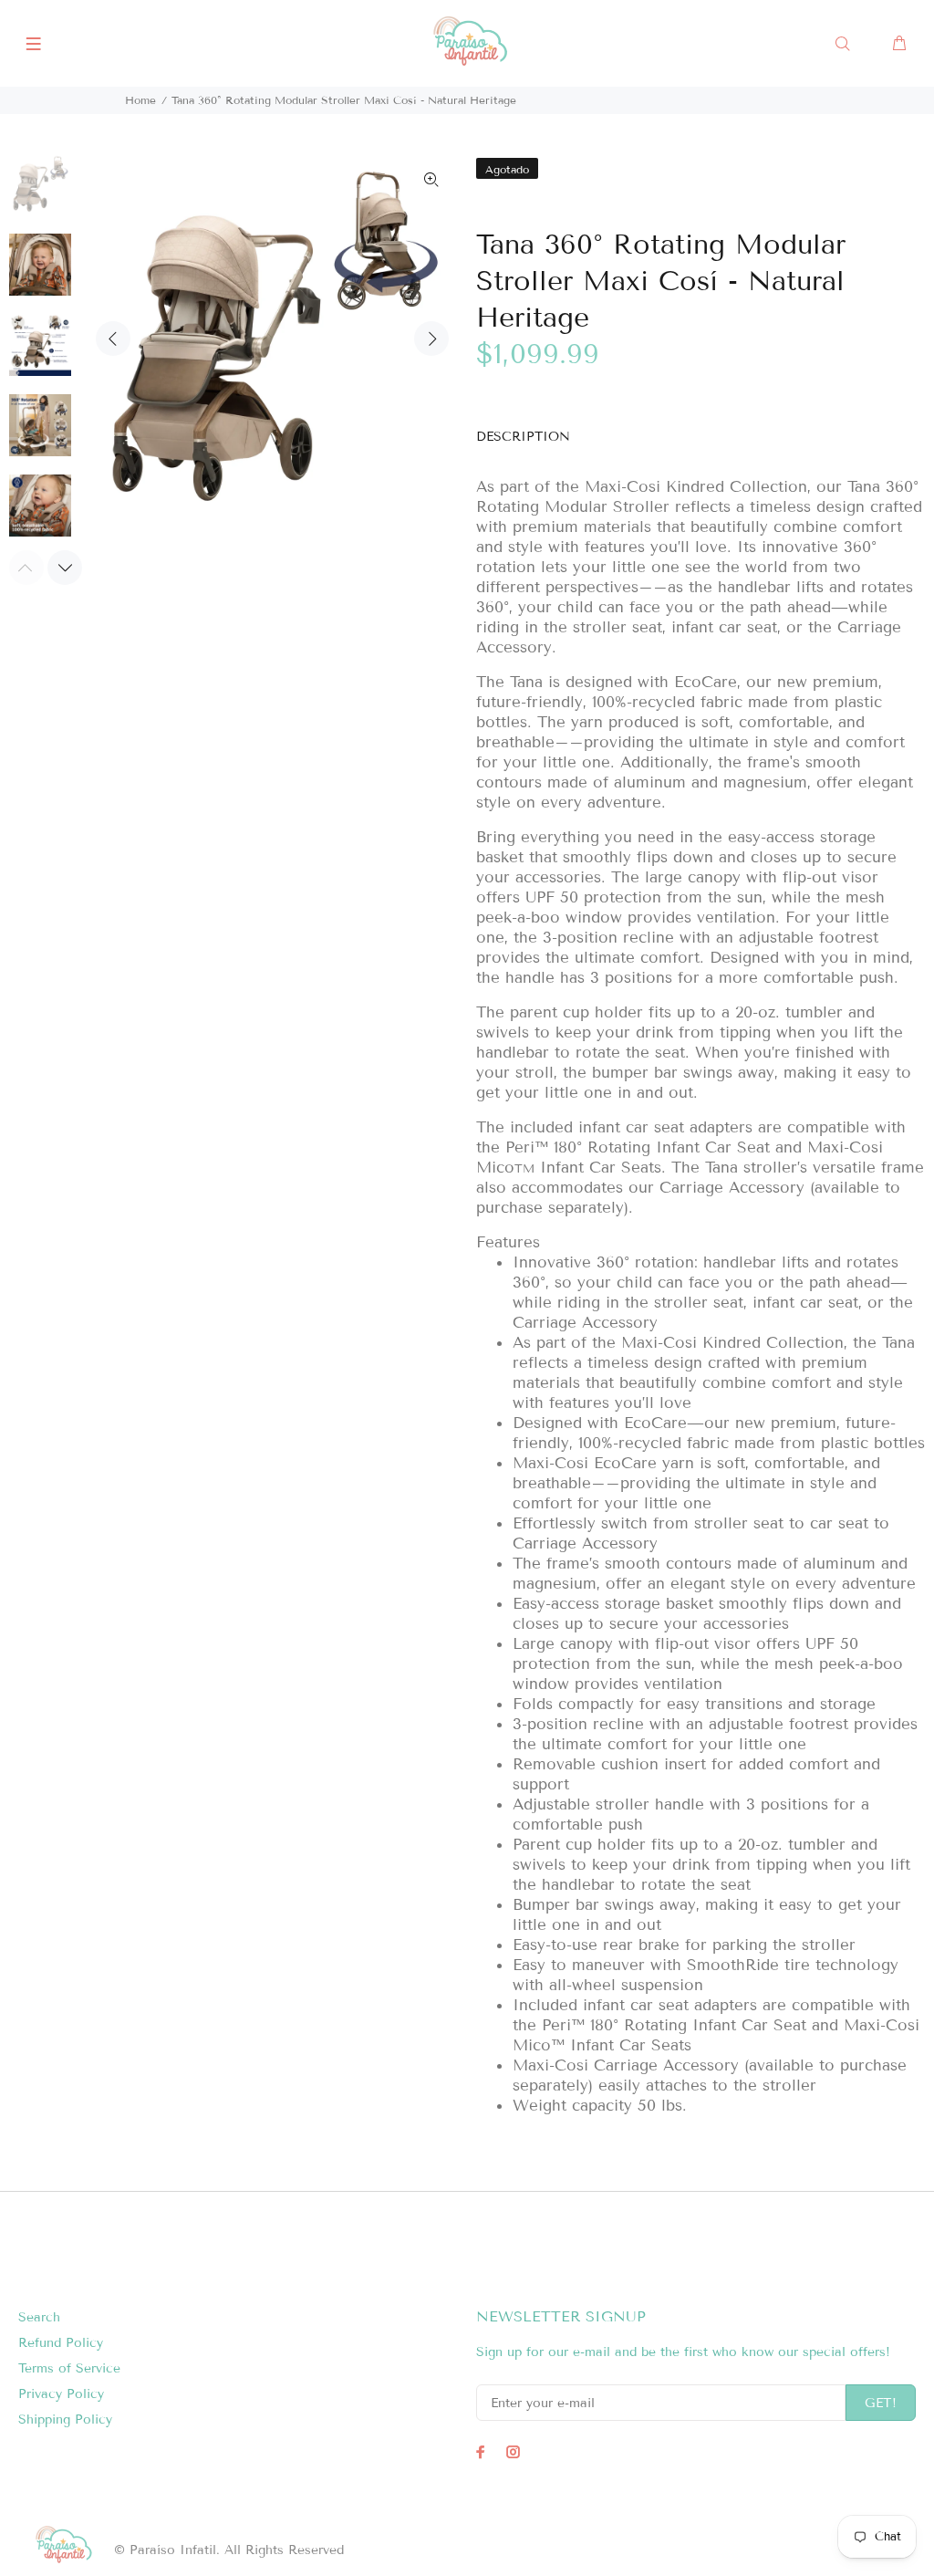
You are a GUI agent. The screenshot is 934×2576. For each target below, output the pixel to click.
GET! (881, 2403)
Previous (113, 339)
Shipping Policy (65, 2420)
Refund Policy (61, 2343)
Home (140, 100)
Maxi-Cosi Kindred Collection (696, 487)
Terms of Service (69, 2368)
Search (39, 2317)
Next (431, 339)
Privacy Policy (61, 2394)
